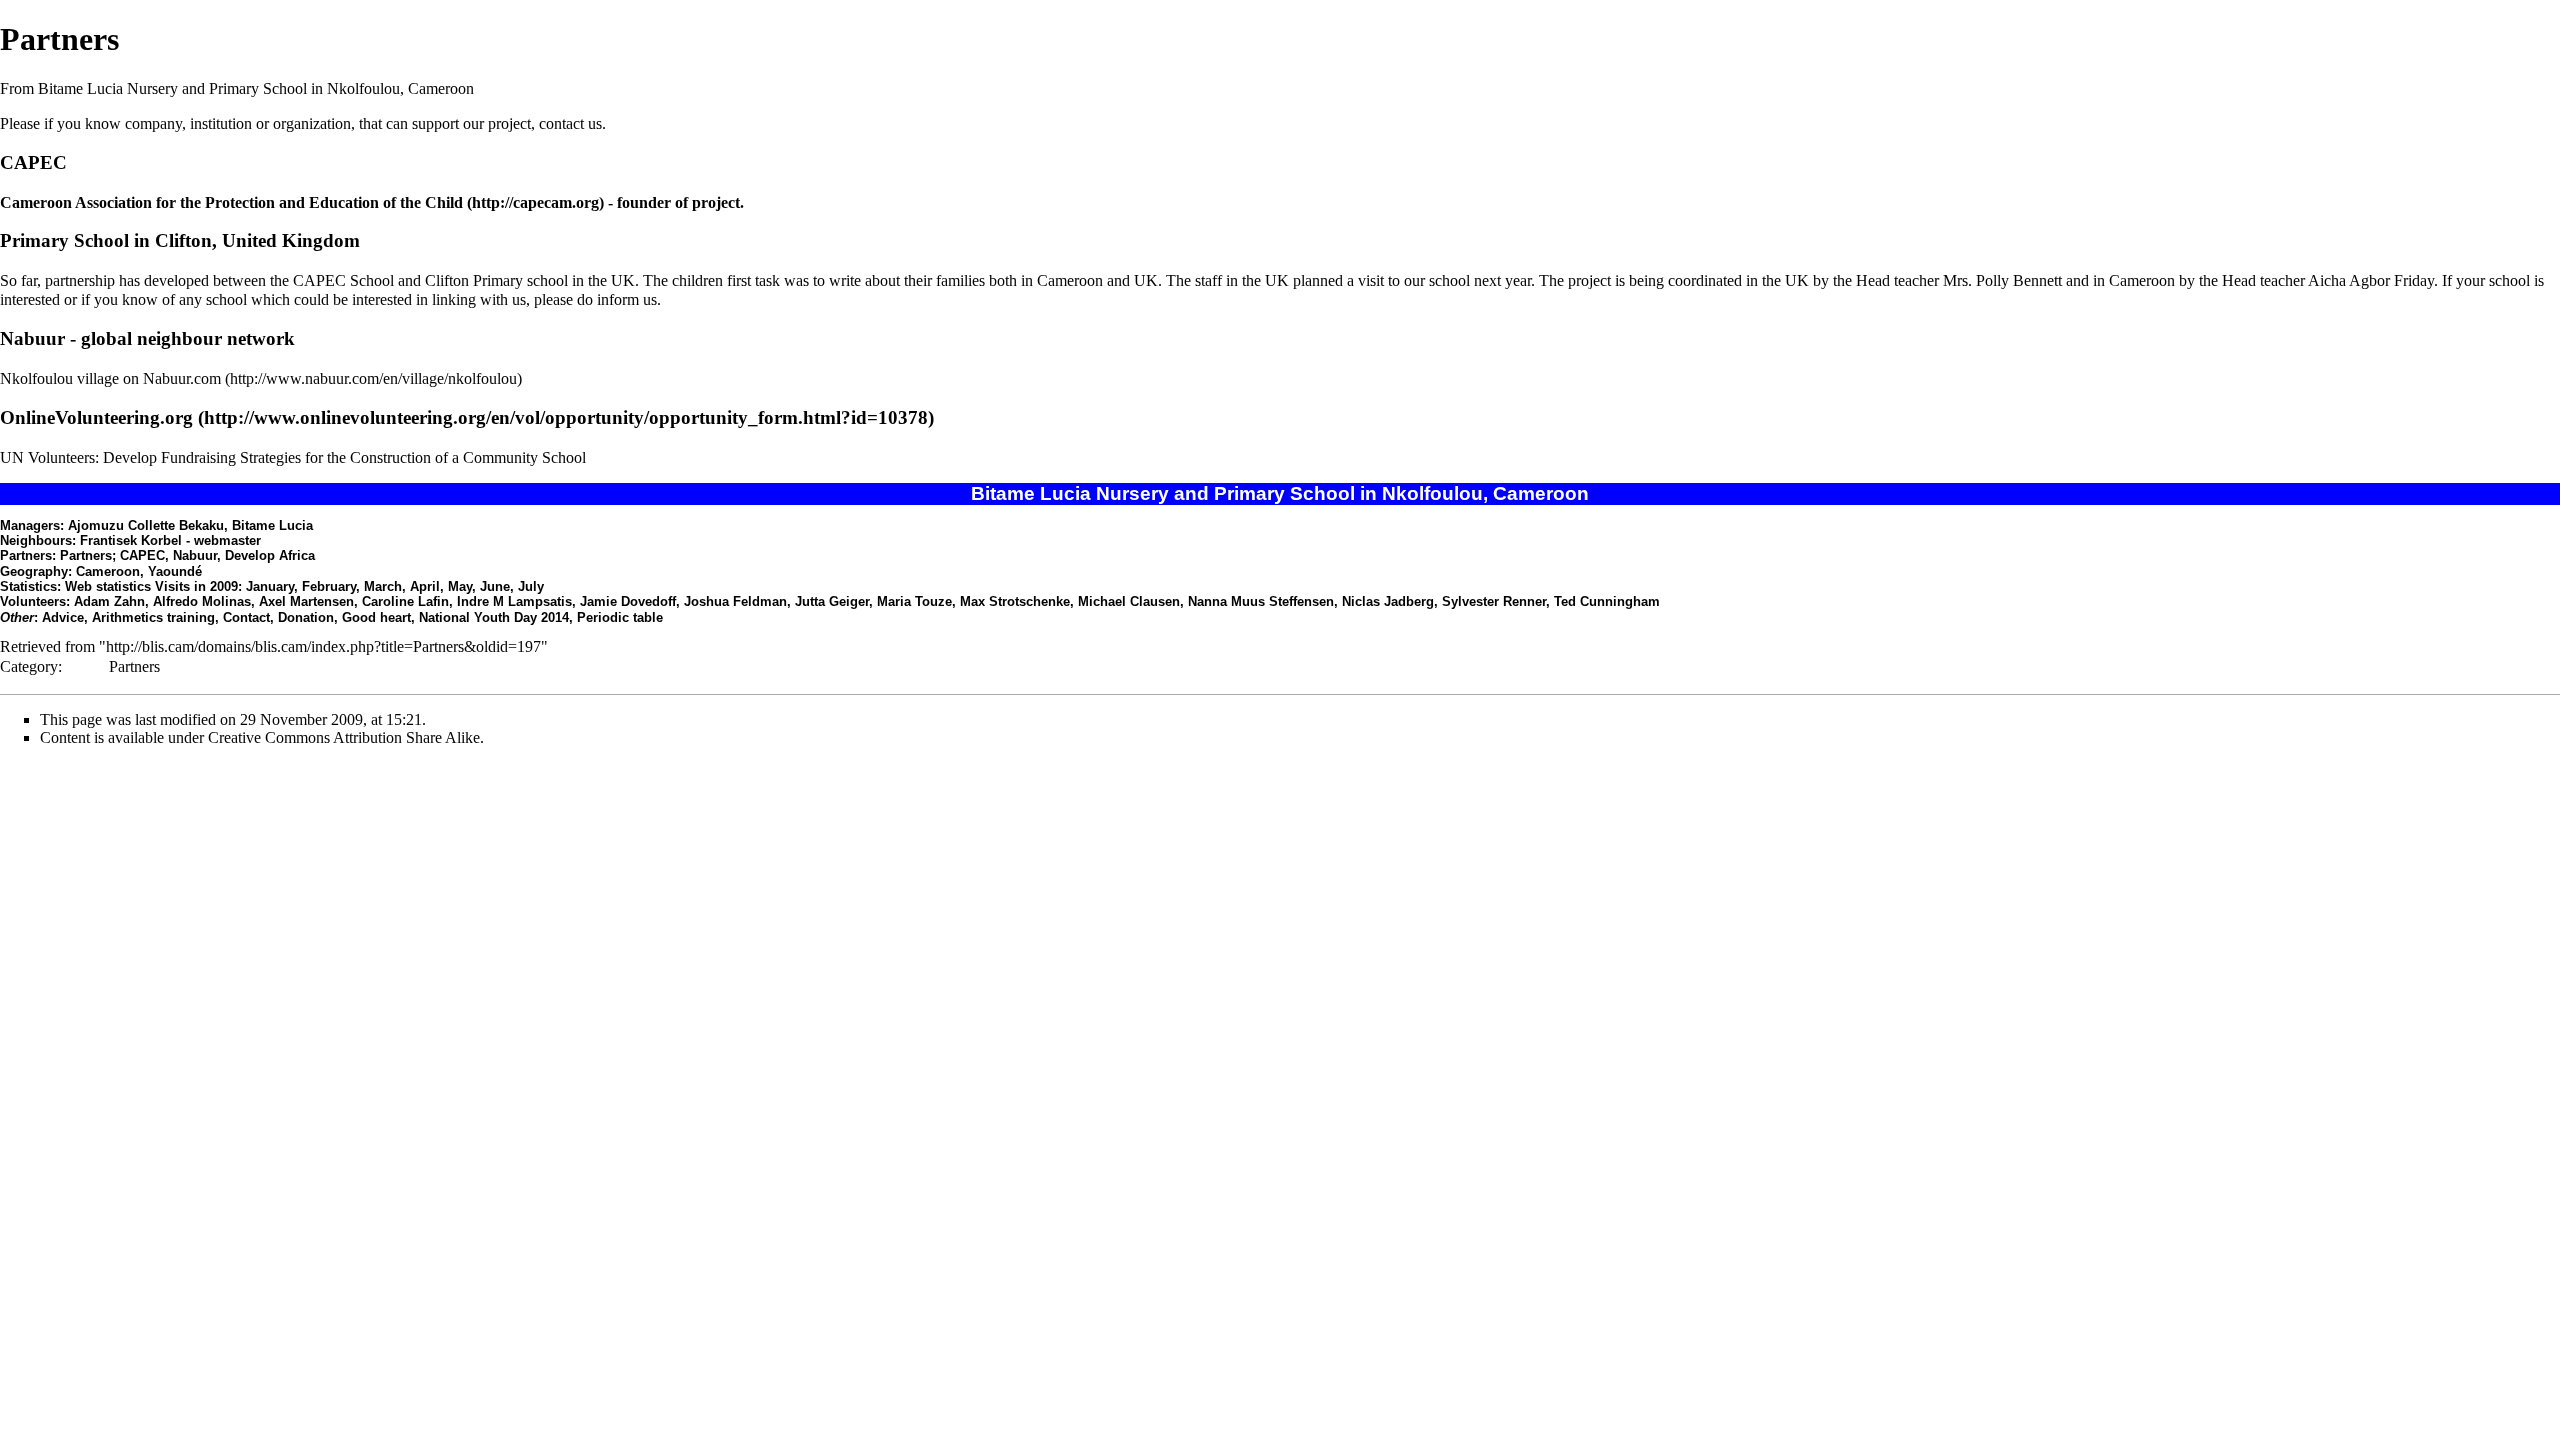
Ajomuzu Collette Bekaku (146, 525)
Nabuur (32, 338)
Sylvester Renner (1494, 601)
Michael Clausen (1129, 601)
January (270, 586)
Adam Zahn (109, 601)
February (329, 586)
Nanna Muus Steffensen (1261, 601)
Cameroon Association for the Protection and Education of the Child (231, 202)
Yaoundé (175, 571)
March (383, 586)
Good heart (376, 617)
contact (561, 123)
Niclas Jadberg (1388, 601)
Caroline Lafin (405, 601)
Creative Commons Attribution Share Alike (344, 737)
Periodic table (620, 617)
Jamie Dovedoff (628, 601)
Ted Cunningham (1607, 601)
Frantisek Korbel (131, 540)
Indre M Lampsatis (514, 601)
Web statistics (108, 586)
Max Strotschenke (1015, 601)
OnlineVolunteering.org (96, 417)
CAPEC (33, 162)
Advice (63, 617)
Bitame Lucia (272, 525)
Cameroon (108, 571)
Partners (134, 666)
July (531, 586)
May (460, 586)
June (495, 586)
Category (29, 666)
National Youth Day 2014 (494, 617)
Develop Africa (270, 555)
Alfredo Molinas (202, 601)
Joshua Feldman (735, 601)
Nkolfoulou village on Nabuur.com (110, 378)
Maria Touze (914, 601)
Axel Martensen (306, 601)
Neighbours (36, 540)
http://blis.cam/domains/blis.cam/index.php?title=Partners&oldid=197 (323, 646)
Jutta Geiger (832, 601)
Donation (306, 617)
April (425, 586)
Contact (246, 617)
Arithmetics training (153, 617)
